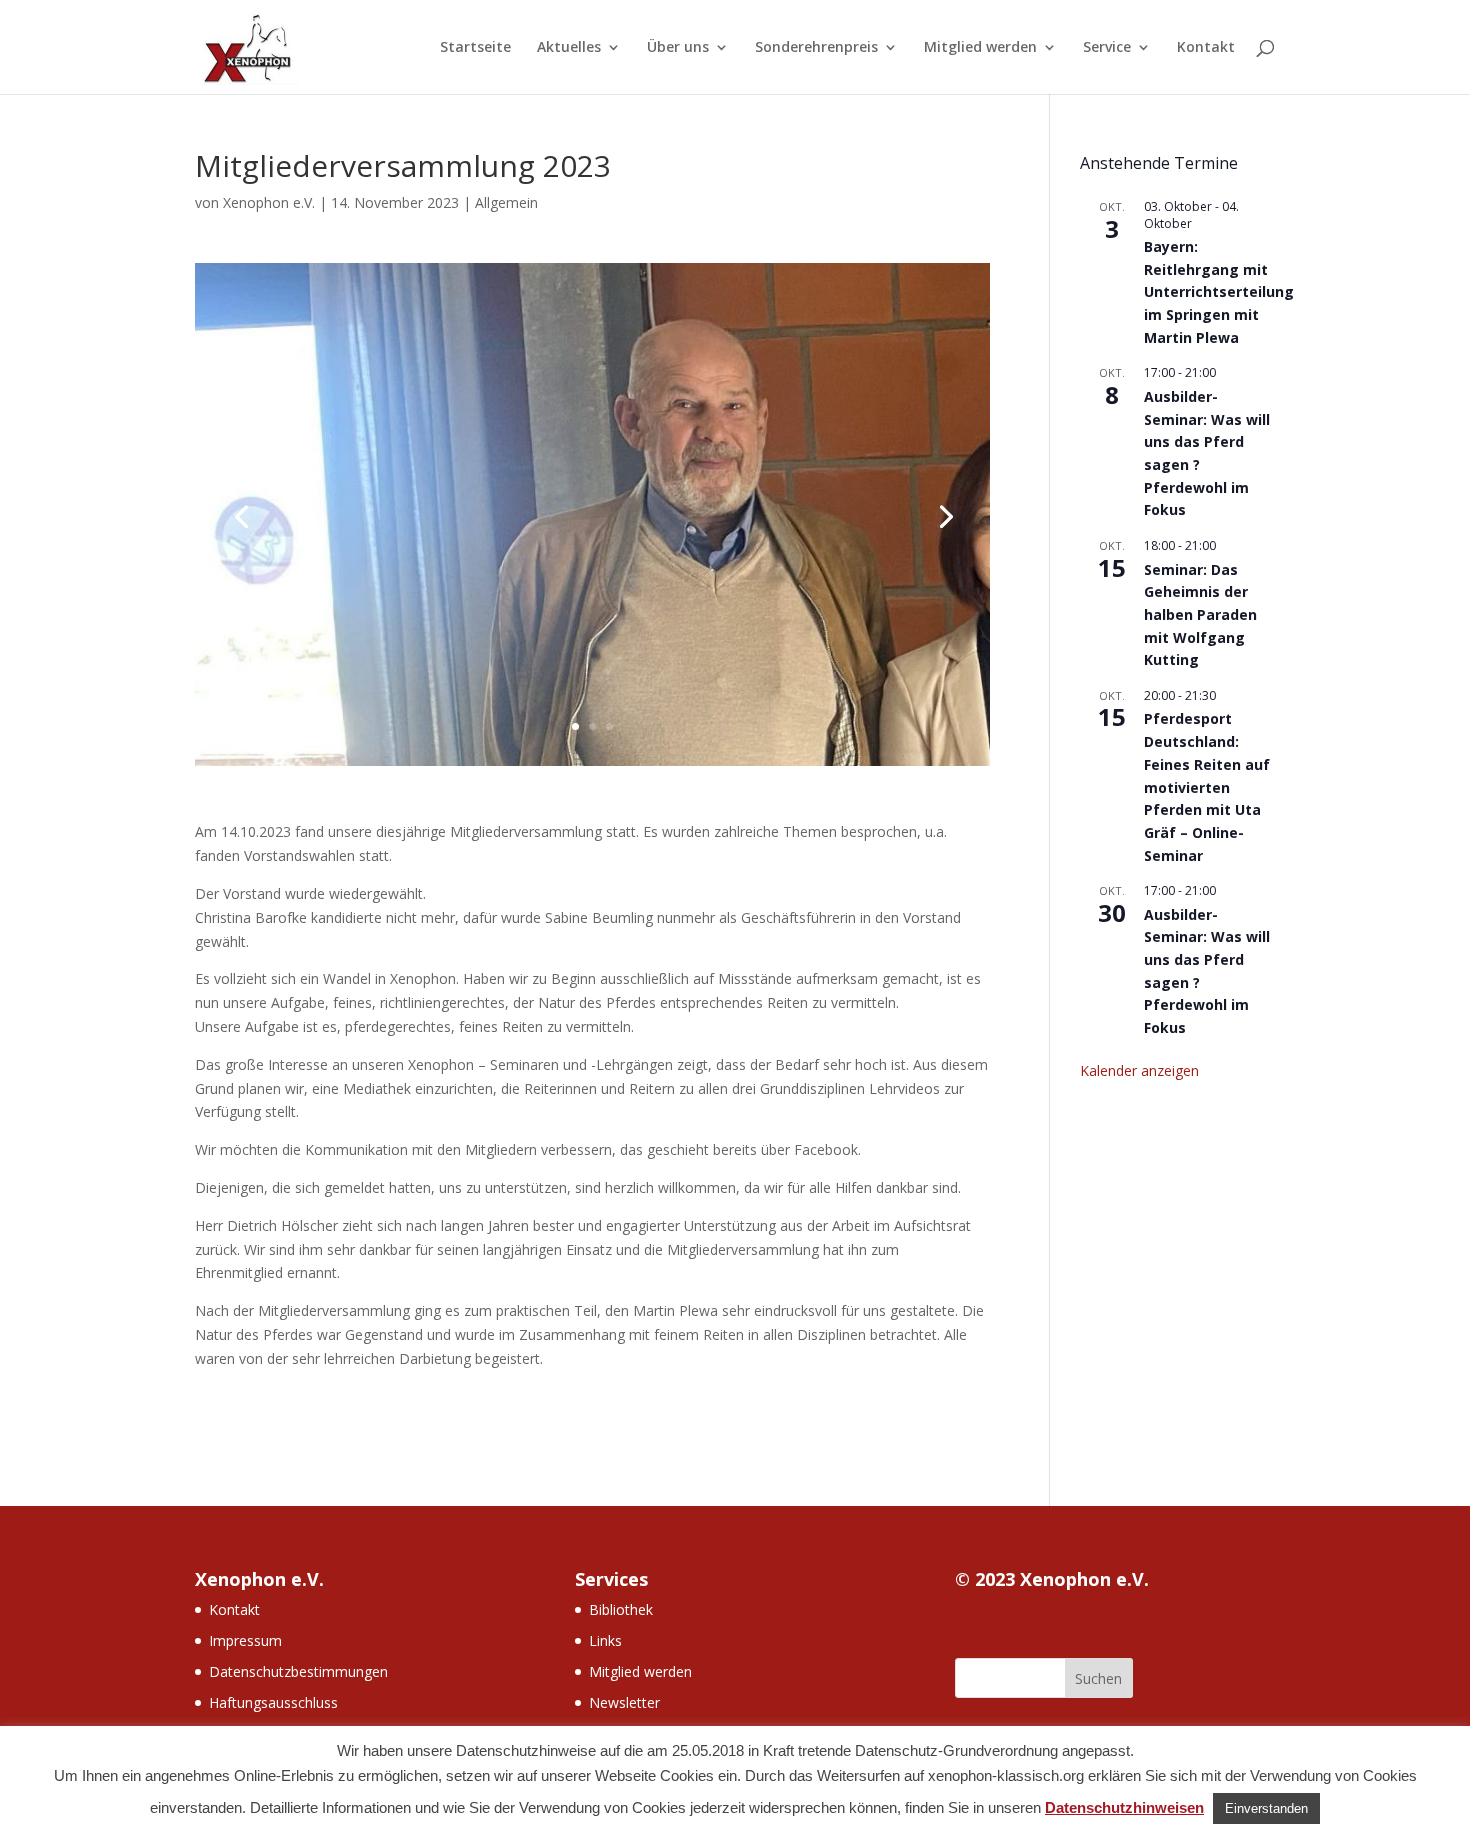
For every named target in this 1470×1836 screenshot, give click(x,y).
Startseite (475, 48)
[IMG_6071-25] (592, 765)
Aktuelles (569, 48)
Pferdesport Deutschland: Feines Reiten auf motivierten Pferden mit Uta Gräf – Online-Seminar (1207, 786)
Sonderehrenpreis (816, 48)
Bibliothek (621, 1609)
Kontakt (1206, 48)
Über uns (678, 48)
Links (605, 1640)
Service (1107, 48)
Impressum (245, 1640)
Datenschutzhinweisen (1124, 1807)
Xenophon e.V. (269, 202)
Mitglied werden (980, 48)
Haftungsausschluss (273, 1702)
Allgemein (506, 202)
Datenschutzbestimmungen (298, 1671)
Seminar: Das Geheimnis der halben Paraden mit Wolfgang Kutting (1200, 615)
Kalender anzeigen (1139, 1070)
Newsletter (624, 1702)
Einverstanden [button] (1266, 1808)
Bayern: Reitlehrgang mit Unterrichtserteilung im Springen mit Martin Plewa (1219, 292)
